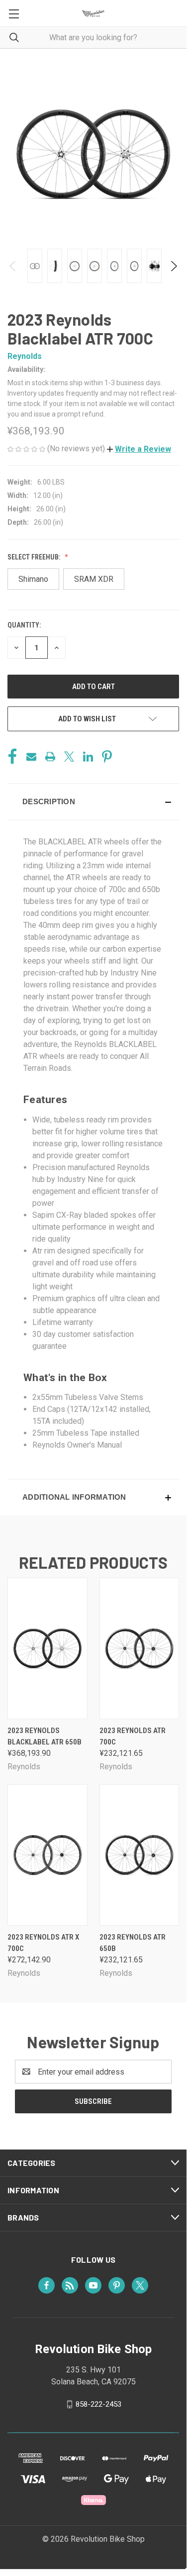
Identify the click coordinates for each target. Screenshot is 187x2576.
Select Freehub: (35, 557)
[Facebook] (12, 757)
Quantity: (24, 625)
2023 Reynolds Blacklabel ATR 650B (45, 1736)
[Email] (31, 757)
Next (173, 266)
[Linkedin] (88, 757)
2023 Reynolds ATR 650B (133, 1943)
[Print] (50, 757)
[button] (139, 449)
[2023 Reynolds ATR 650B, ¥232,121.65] (140, 1855)
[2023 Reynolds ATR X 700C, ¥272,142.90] (47, 1855)
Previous (13, 266)
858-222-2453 (98, 2404)
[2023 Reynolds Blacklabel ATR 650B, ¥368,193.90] (47, 1648)
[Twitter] (69, 757)
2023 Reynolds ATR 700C (133, 1736)
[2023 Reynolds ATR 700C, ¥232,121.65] (140, 1648)
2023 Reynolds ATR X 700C (43, 1943)
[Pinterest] (107, 757)
